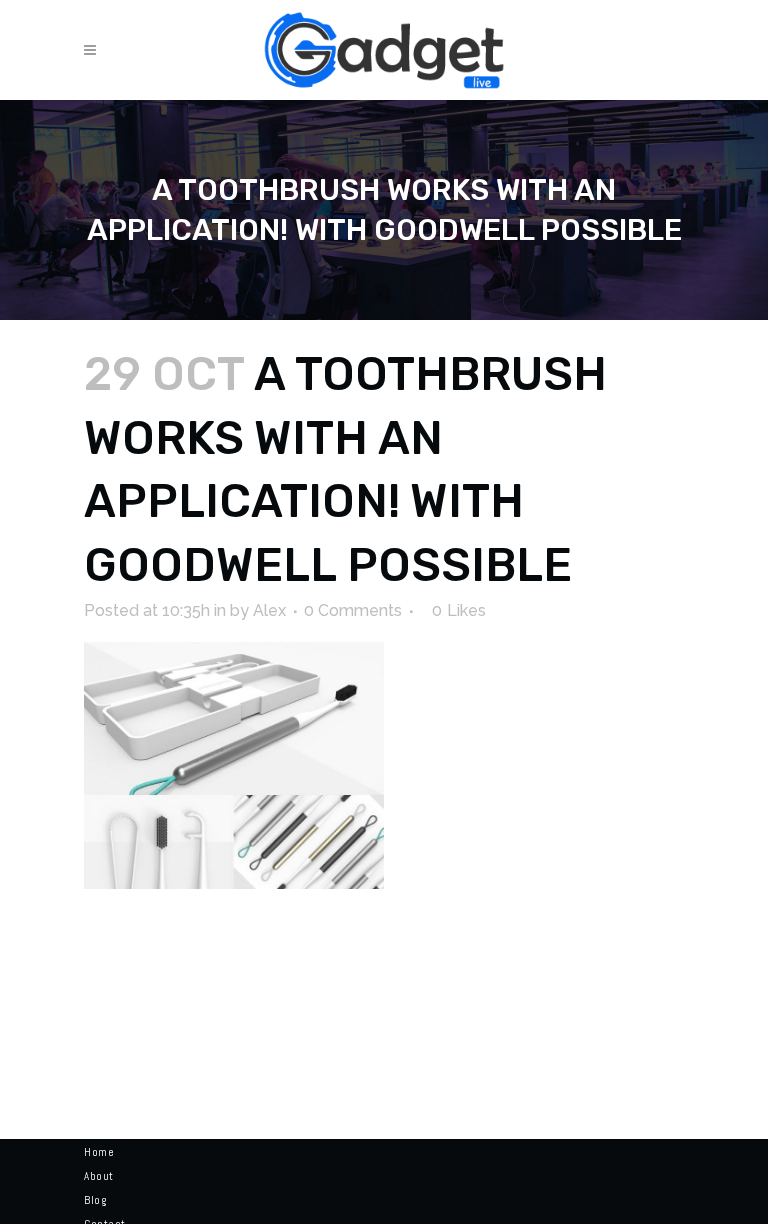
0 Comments (353, 610)
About (99, 1176)
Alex (269, 610)
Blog (95, 1200)
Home (99, 1152)
